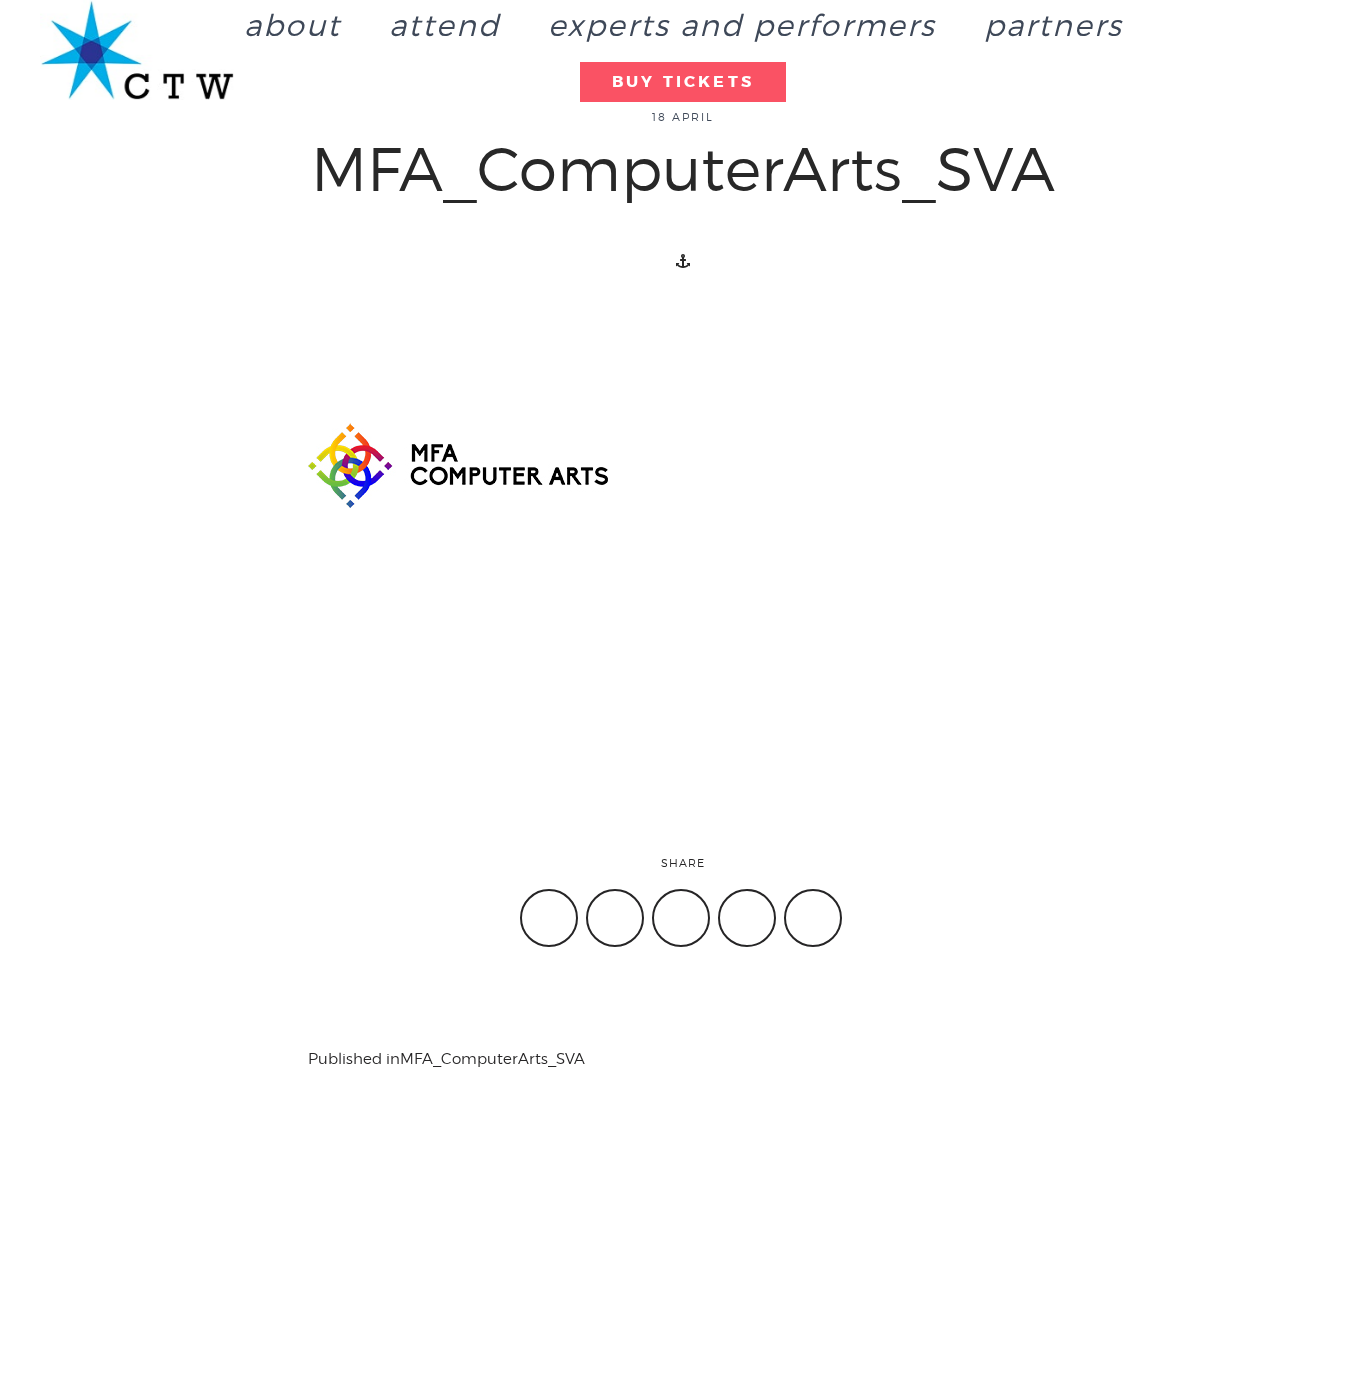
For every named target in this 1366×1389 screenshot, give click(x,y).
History (396, 1256)
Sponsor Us (88, 1281)
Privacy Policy (1063, 1256)
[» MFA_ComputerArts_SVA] (137, 50)
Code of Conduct (1076, 1281)
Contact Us (87, 1256)
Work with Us (740, 1256)
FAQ (708, 1281)
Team (390, 1281)
